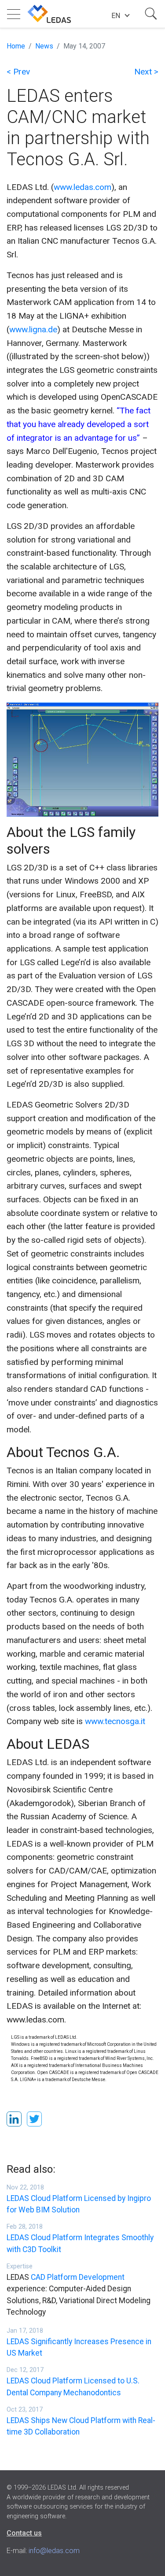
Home (16, 46)
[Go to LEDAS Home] (49, 14)
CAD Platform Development (78, 2277)
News (44, 46)
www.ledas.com (82, 187)
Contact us (24, 2533)
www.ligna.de (33, 329)
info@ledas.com (54, 2551)
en (116, 16)
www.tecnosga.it (115, 1721)
